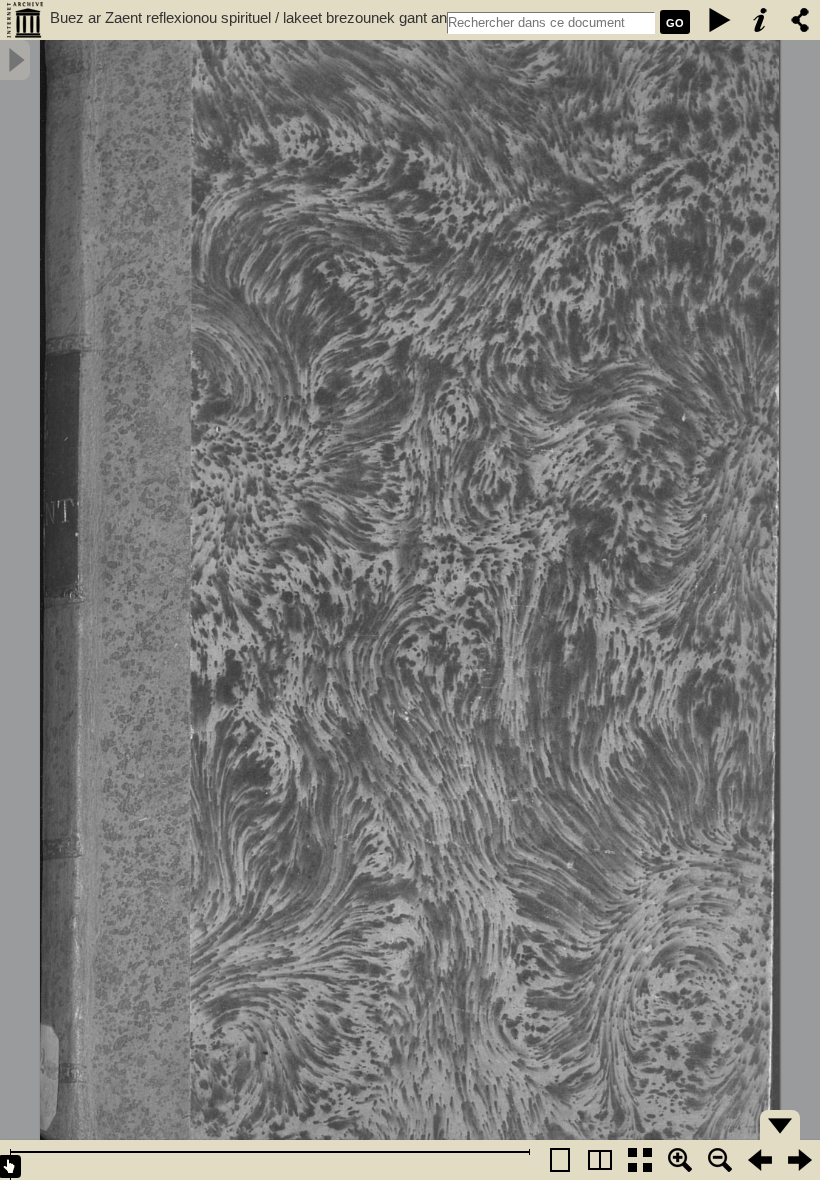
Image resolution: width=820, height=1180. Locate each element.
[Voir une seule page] (560, 1160)
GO (675, 23)
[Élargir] (720, 1160)
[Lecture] (720, 20)
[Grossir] (680, 1160)
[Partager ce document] (800, 20)
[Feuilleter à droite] (800, 1160)
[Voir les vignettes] (640, 1160)
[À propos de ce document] (760, 20)
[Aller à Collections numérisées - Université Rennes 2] (25, 20)
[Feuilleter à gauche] (760, 1160)
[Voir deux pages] (600, 1160)
